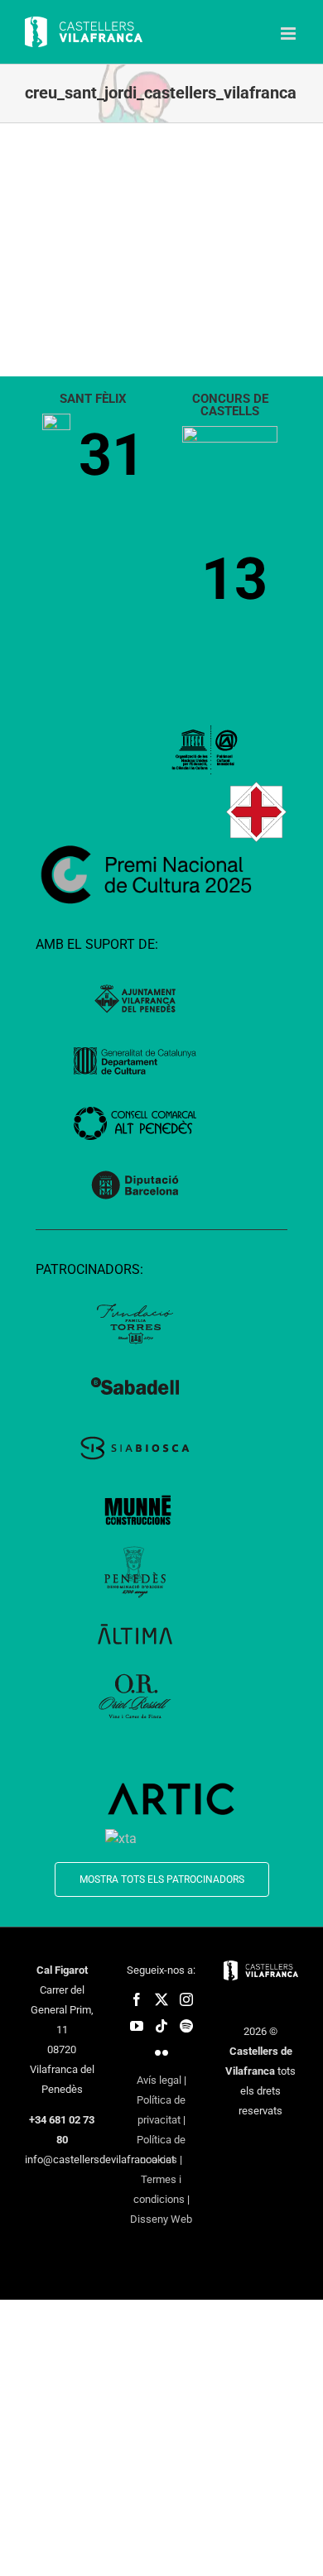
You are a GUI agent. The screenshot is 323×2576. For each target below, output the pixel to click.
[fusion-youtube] (137, 2026)
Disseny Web (161, 2219)
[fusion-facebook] (137, 1999)
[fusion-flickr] (161, 2052)
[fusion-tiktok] (161, 2026)
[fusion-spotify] (186, 2026)
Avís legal (159, 2080)
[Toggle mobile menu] (289, 34)
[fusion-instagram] (186, 1999)
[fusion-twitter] (161, 1999)
